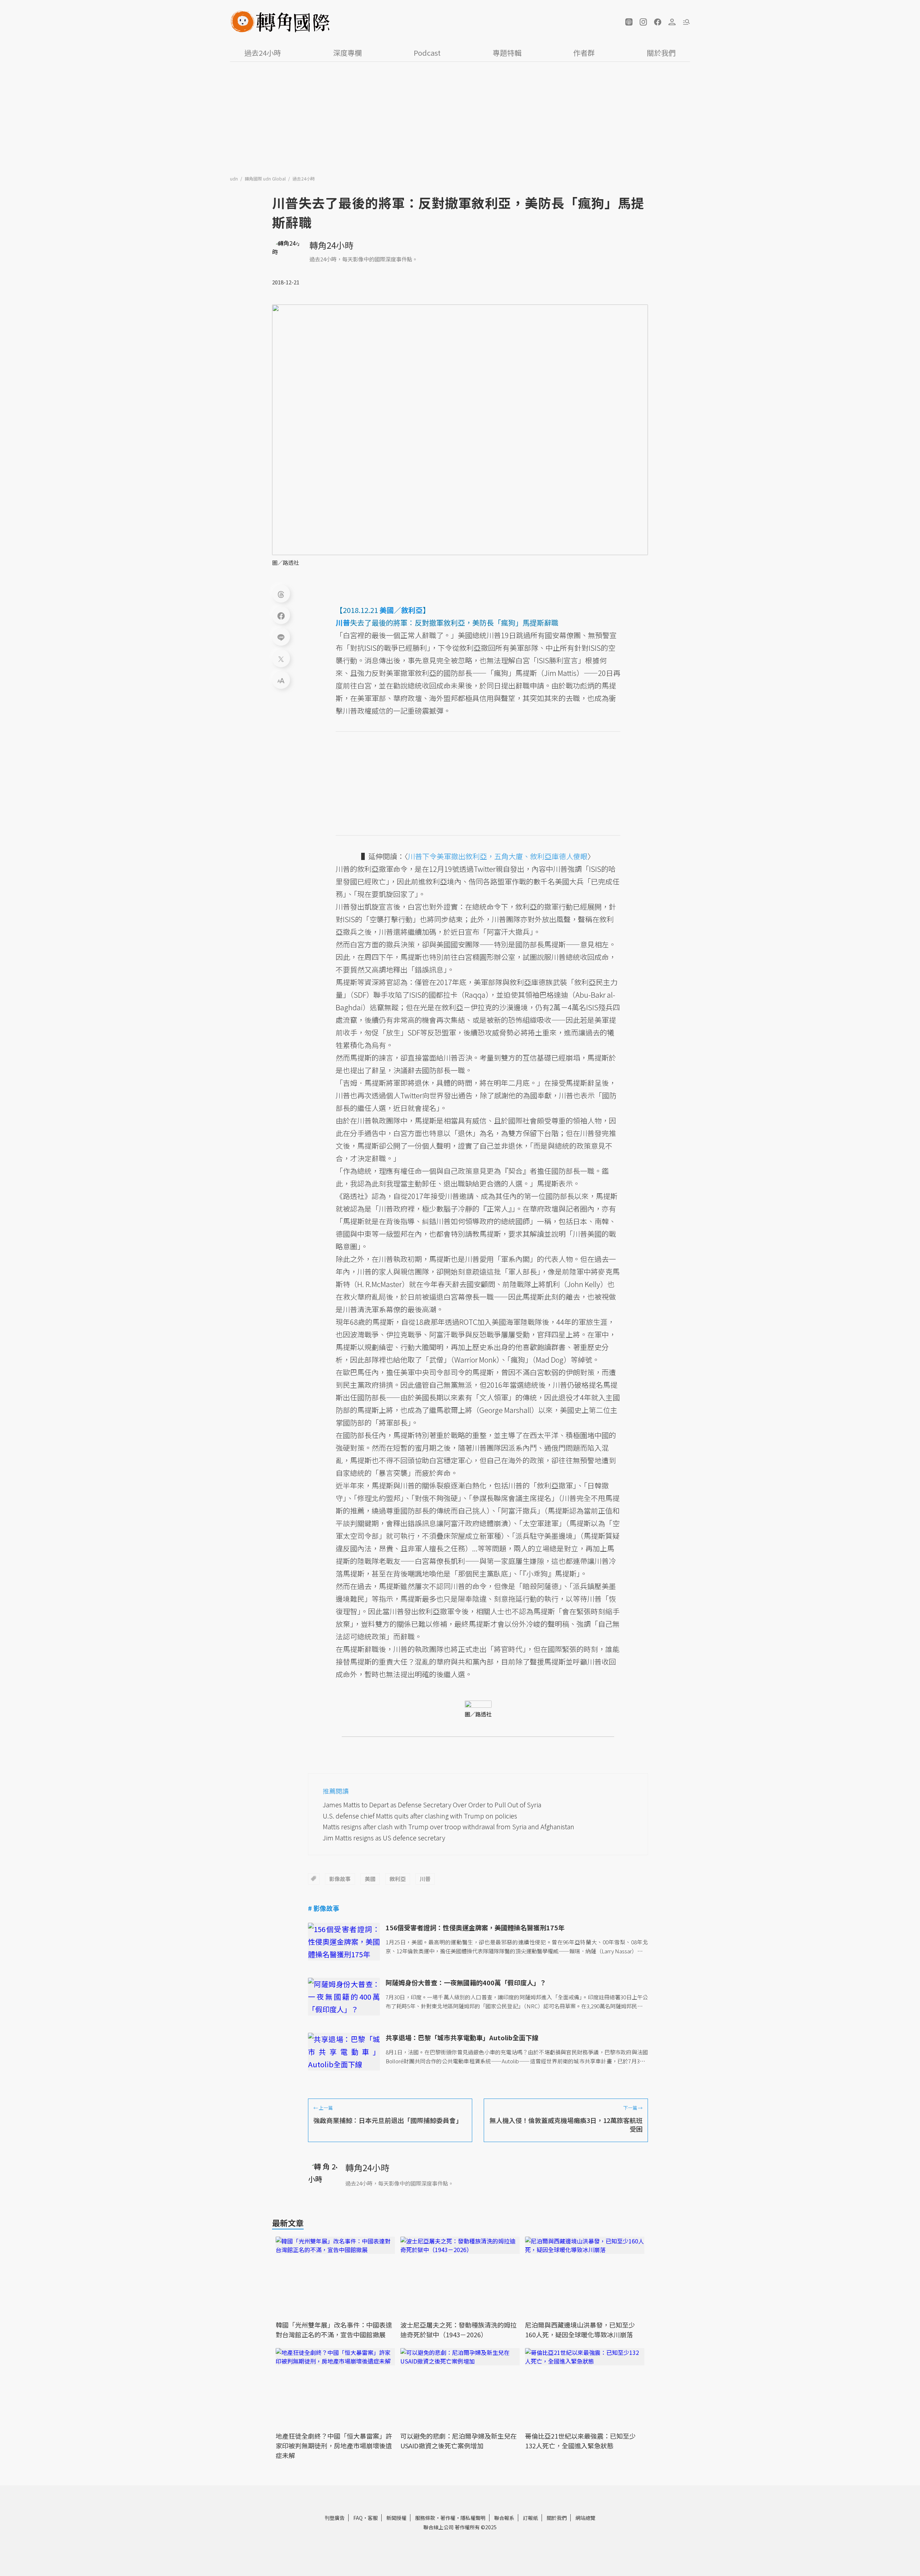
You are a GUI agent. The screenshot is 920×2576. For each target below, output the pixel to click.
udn (234, 179)
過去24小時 (263, 53)
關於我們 (661, 53)
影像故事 (340, 1879)
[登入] (672, 22)
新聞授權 (396, 2518)
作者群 (584, 53)
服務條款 (425, 2518)
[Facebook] (281, 615)
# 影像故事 (324, 1908)
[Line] (281, 637)
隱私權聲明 (473, 2518)
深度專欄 (348, 53)
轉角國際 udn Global (266, 179)
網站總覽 (585, 2518)
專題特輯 (507, 53)
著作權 (448, 2518)
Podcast (427, 53)
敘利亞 (398, 1879)
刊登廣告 (335, 2518)
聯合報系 (504, 2518)
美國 (370, 1879)
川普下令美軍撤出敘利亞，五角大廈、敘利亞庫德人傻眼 (498, 856)
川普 (425, 1879)
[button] (629, 22)
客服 (373, 2518)
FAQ (358, 2518)
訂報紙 (530, 2518)
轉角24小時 (331, 245)
